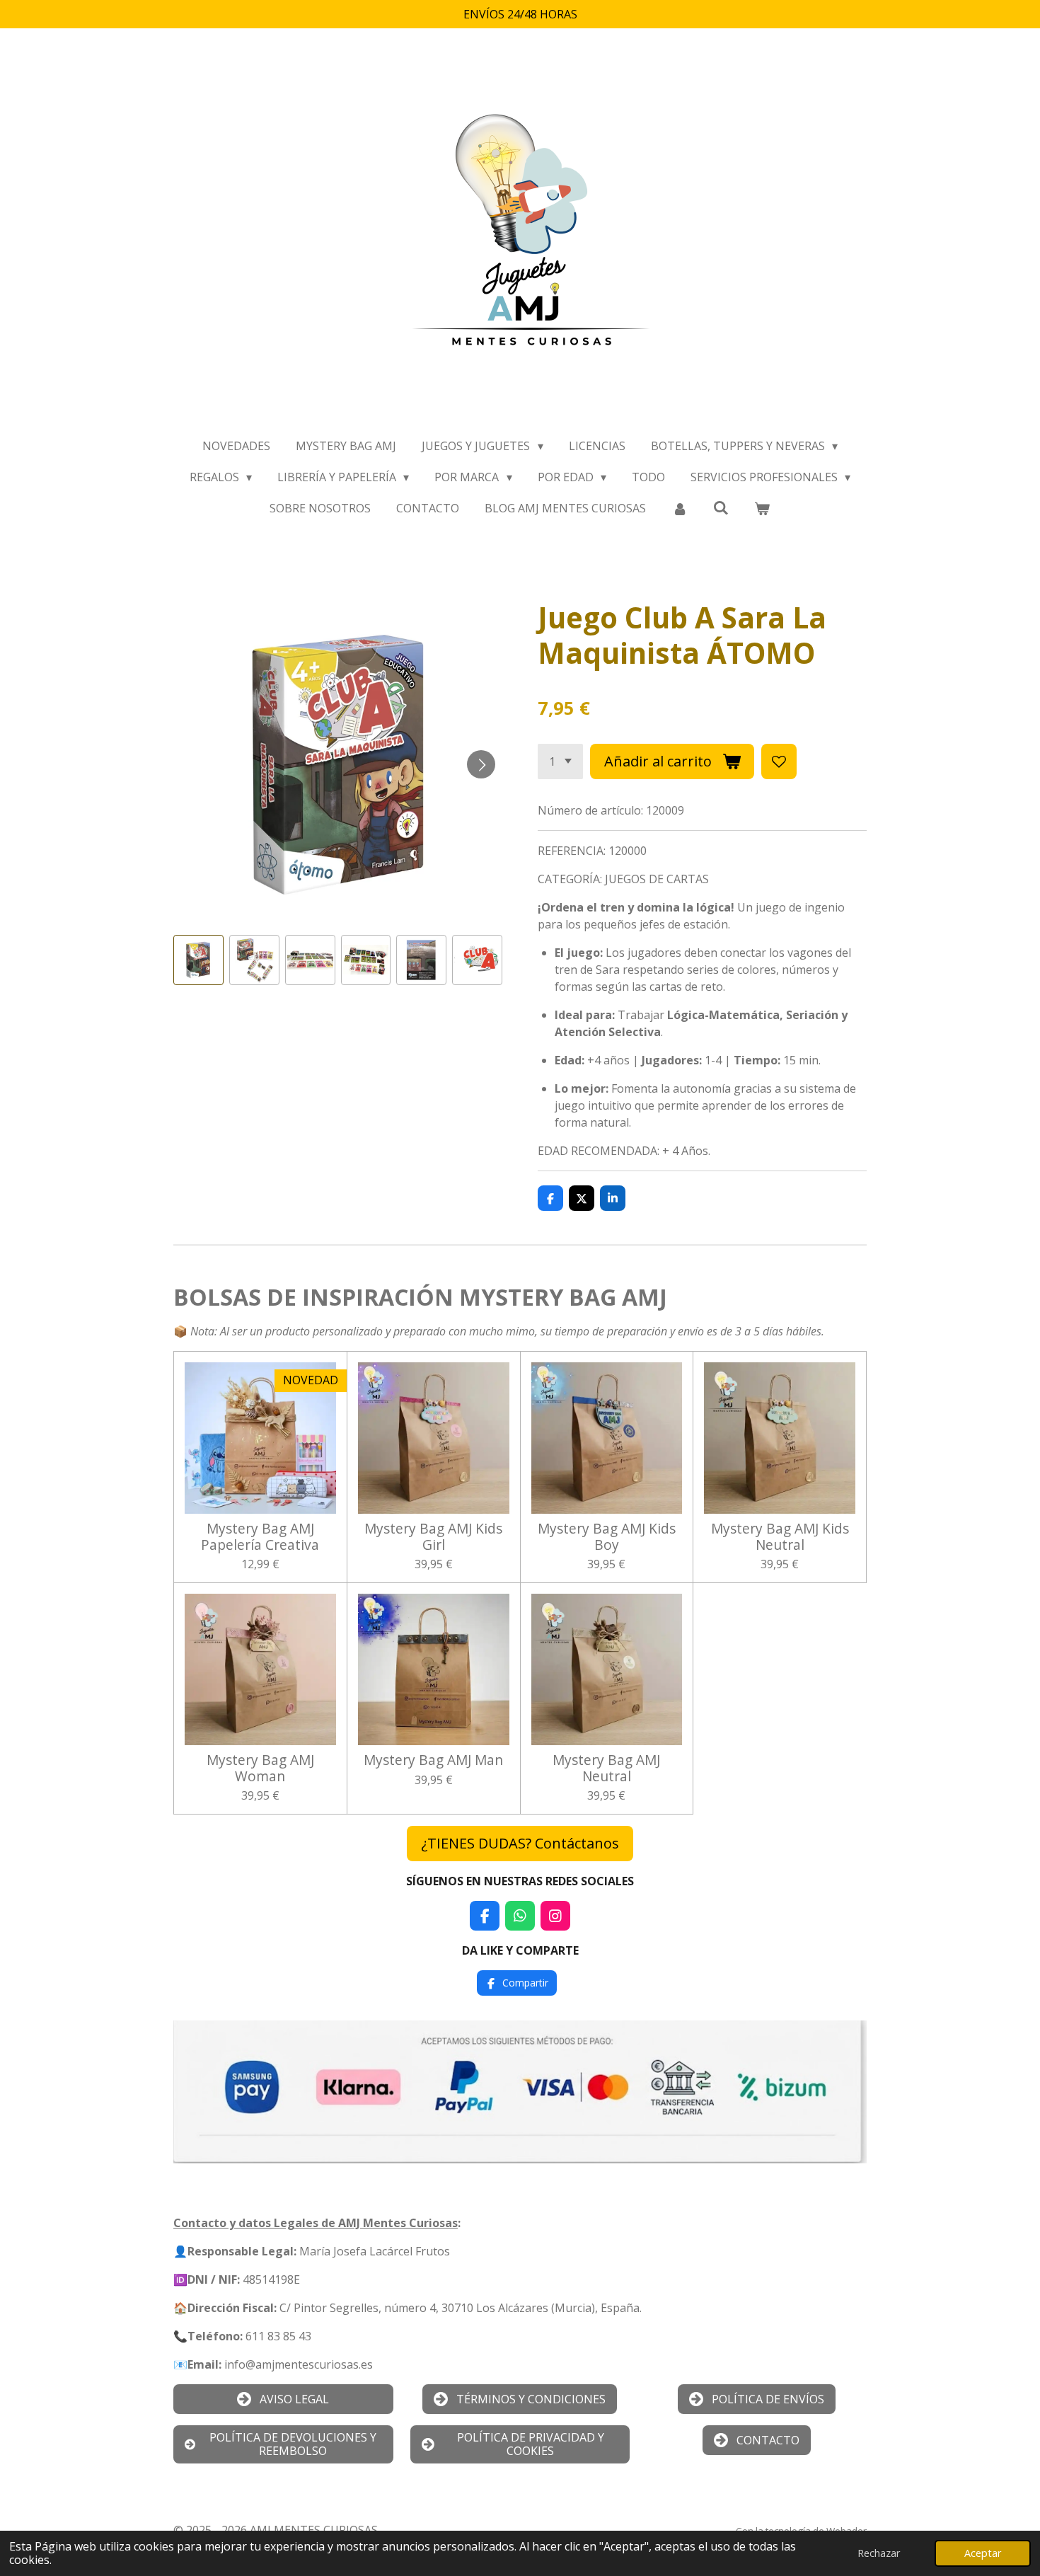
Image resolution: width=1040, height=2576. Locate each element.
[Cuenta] (679, 508)
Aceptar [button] (983, 2553)
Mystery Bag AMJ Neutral (606, 1768)
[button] (198, 960)
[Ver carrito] (762, 508)
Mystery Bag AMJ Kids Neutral (780, 1537)
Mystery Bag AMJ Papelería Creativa (260, 1537)
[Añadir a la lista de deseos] (779, 761)
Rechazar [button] (879, 2553)
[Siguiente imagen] (481, 764)
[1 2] (560, 761)
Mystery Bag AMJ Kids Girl (433, 1537)
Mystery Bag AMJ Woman (260, 1768)
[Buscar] (721, 507)
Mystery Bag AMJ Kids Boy (607, 1537)
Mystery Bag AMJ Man (433, 1760)
